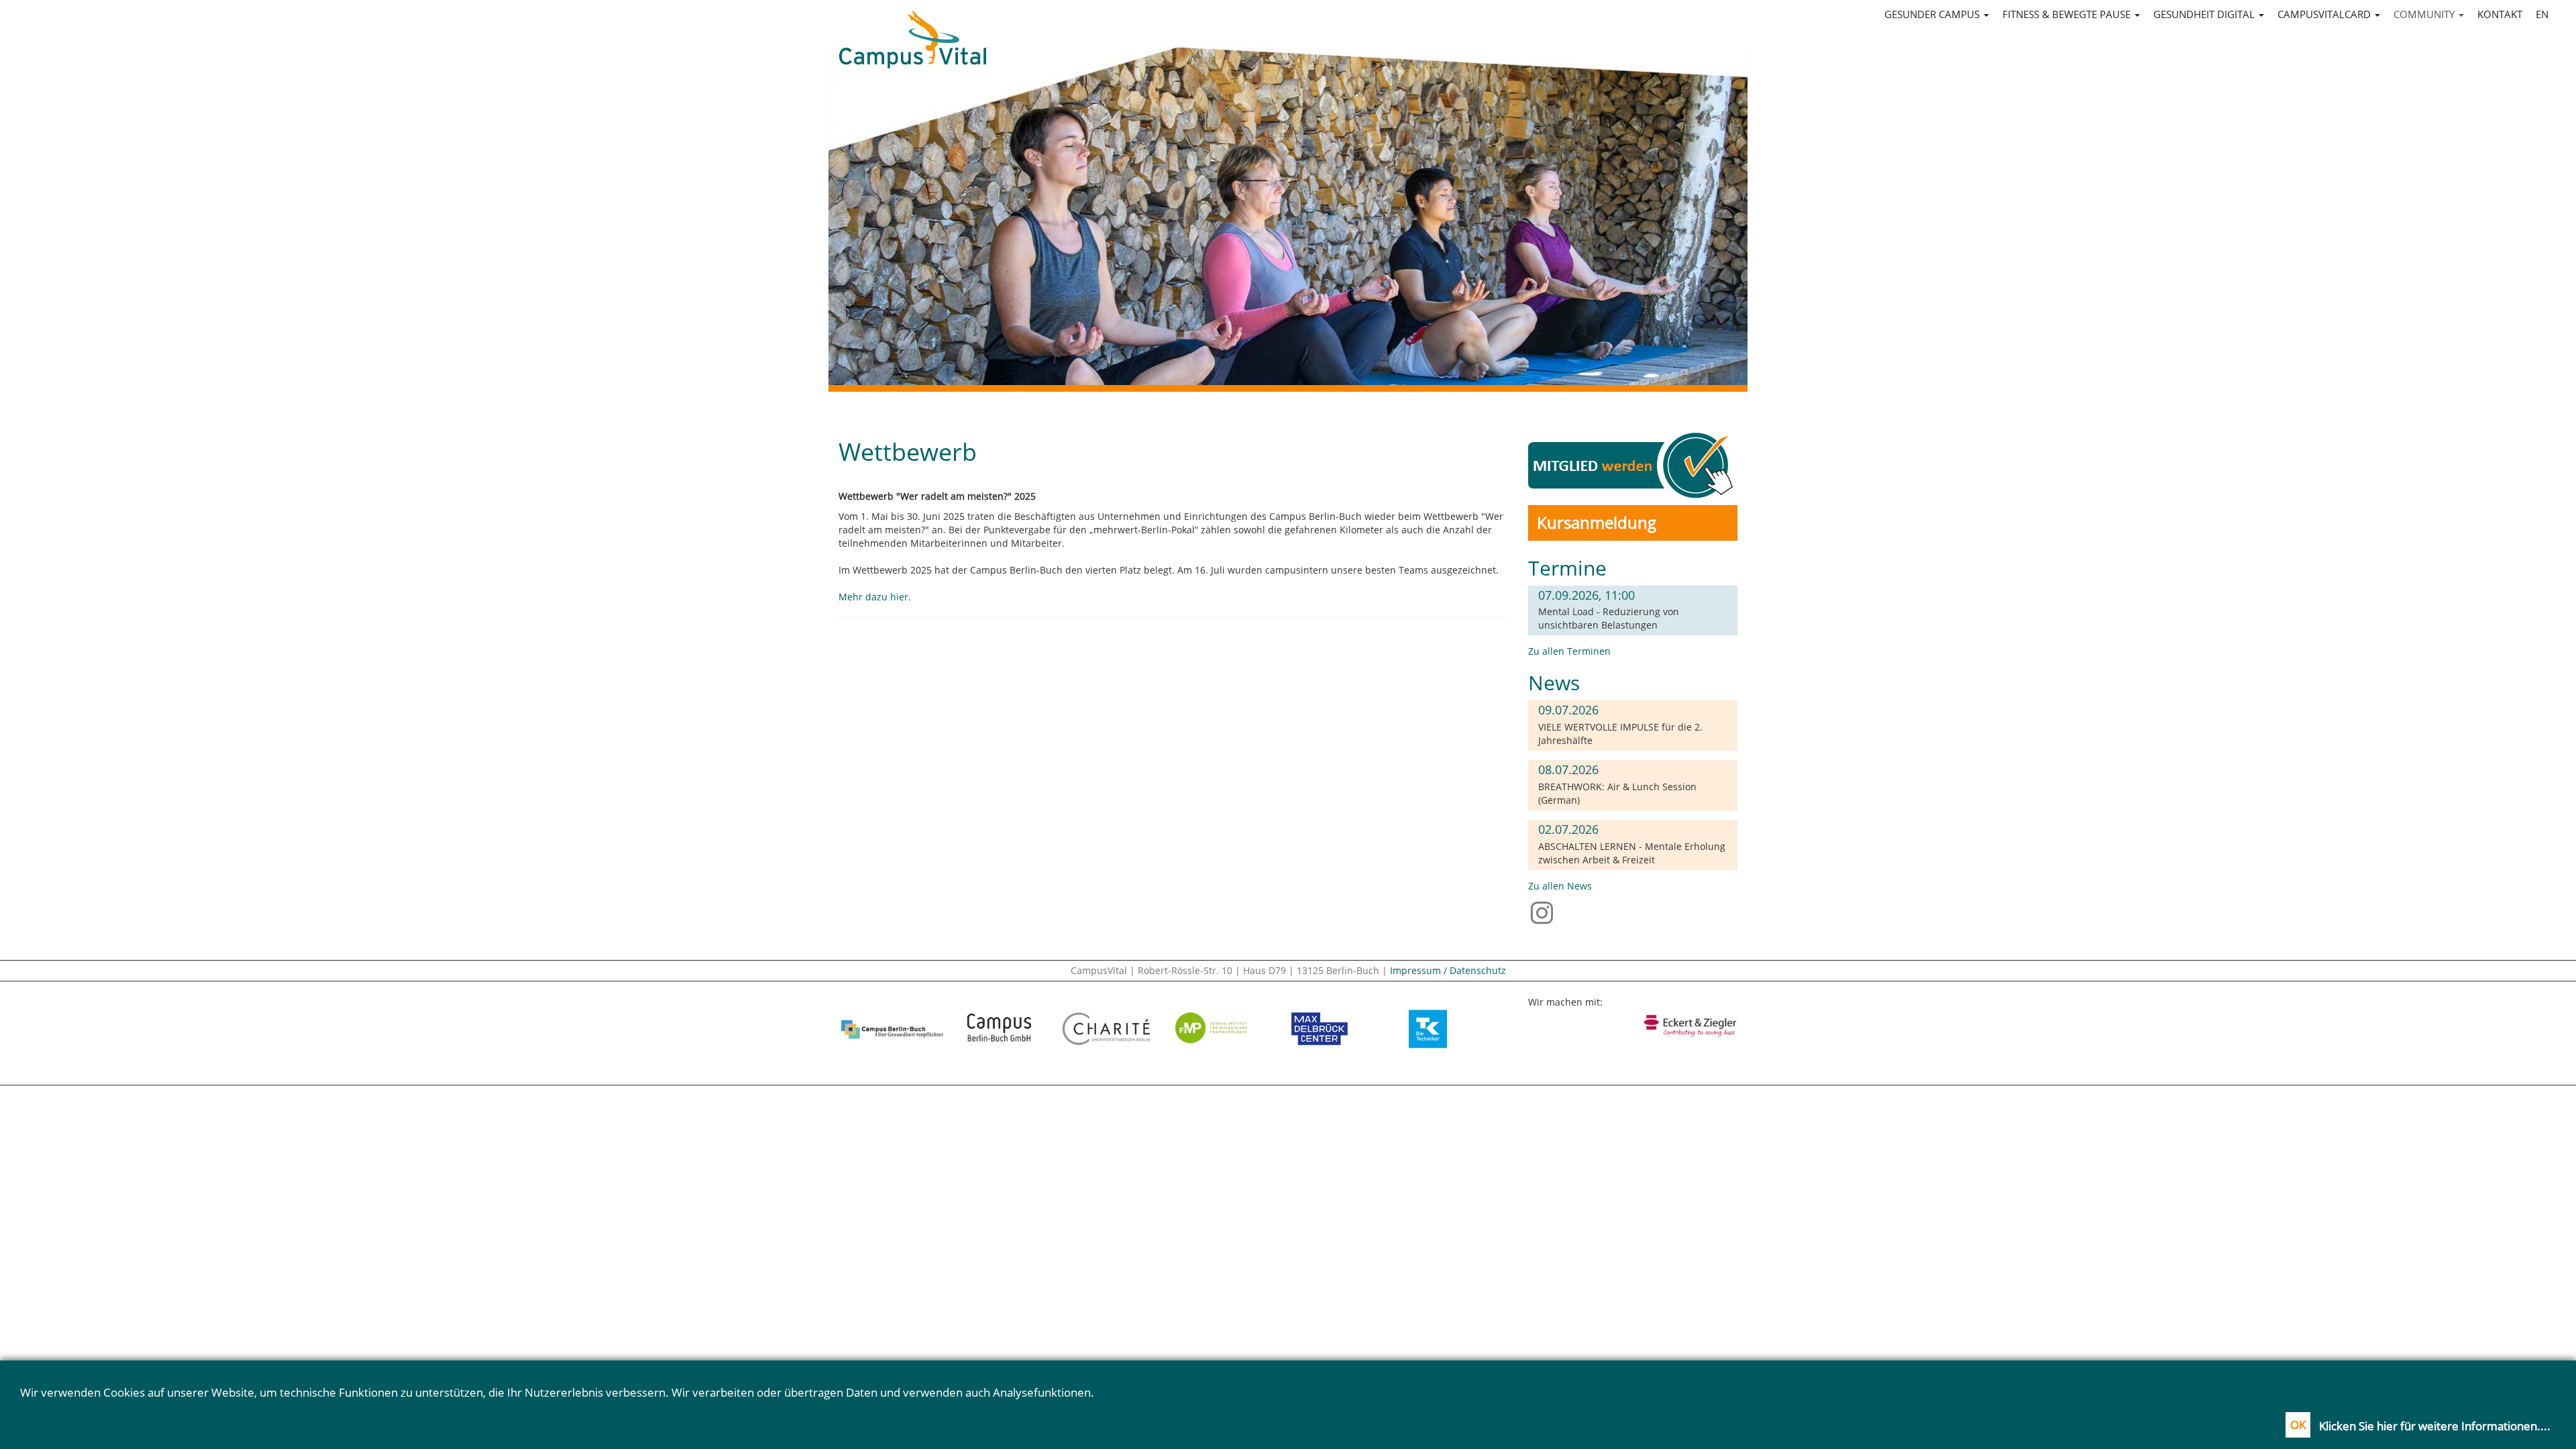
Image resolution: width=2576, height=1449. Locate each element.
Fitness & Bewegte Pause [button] (2068, 14)
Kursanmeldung (1597, 522)
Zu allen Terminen (1569, 651)
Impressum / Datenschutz (1448, 970)
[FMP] (1214, 1029)
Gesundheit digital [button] (2205, 14)
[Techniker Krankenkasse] (1428, 1029)
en (2542, 14)
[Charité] (1106, 1029)
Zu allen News (1560, 886)
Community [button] (2425, 14)
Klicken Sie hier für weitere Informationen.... (2435, 1426)
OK (2298, 1425)
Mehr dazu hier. (875, 597)
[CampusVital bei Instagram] (1545, 912)
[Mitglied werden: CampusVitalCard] (1633, 465)
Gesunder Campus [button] (1933, 14)
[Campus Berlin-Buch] (892, 1029)
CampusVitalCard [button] (2325, 14)
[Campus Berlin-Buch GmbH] (1000, 1029)
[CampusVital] (912, 28)
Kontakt (2500, 14)
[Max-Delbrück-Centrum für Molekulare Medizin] (1320, 1029)
